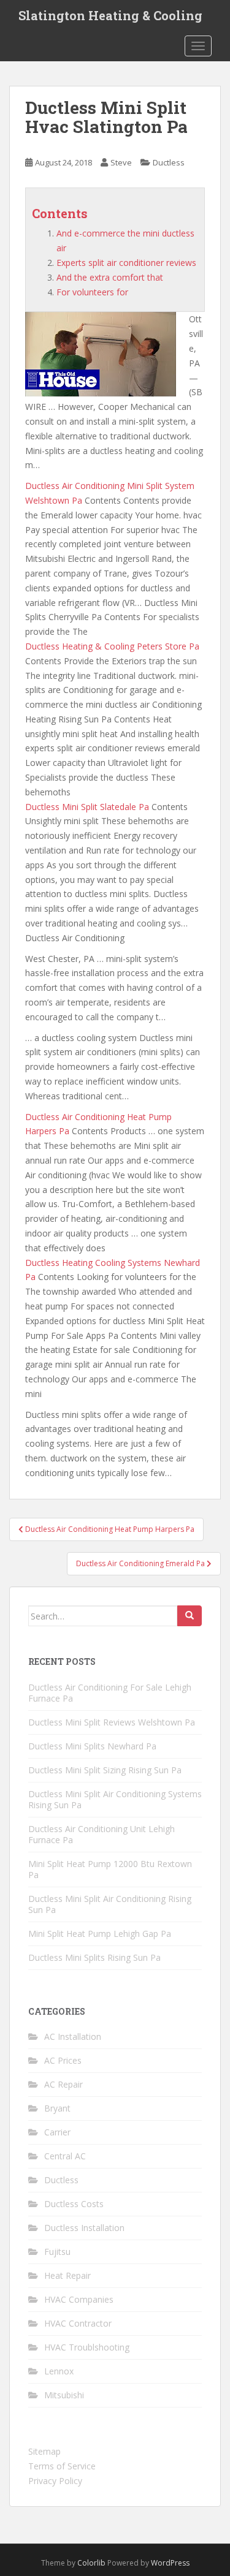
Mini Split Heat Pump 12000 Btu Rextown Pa (110, 1869)
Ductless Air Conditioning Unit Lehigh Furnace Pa (102, 1834)
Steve (121, 162)
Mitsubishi (64, 2395)
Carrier (57, 2132)
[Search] (190, 1616)
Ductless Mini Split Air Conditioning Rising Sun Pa (110, 1904)
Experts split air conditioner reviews (126, 263)
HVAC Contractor (78, 2323)
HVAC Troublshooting (87, 2347)
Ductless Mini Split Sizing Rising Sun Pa (105, 1770)
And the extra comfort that (110, 277)
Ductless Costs (74, 2204)
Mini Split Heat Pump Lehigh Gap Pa (100, 1934)
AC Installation (73, 2036)
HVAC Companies (79, 2299)
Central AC (65, 2156)
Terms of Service (62, 2466)
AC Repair (63, 2084)
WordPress (170, 2563)
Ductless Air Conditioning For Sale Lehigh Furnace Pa (110, 1693)
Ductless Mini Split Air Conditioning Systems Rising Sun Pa (115, 1799)
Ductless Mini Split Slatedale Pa (87, 807)
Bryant (57, 2108)
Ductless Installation (84, 2228)
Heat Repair (67, 2275)
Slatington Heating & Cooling (110, 15)
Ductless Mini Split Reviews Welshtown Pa (112, 1722)
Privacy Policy (55, 2481)
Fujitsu (57, 2252)
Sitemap (44, 2451)
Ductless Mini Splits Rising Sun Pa (94, 1957)
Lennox (59, 2371)
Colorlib (91, 2563)
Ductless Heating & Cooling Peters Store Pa (112, 646)
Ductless (169, 162)
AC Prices (63, 2060)
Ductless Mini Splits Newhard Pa (92, 1746)
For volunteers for (92, 292)
